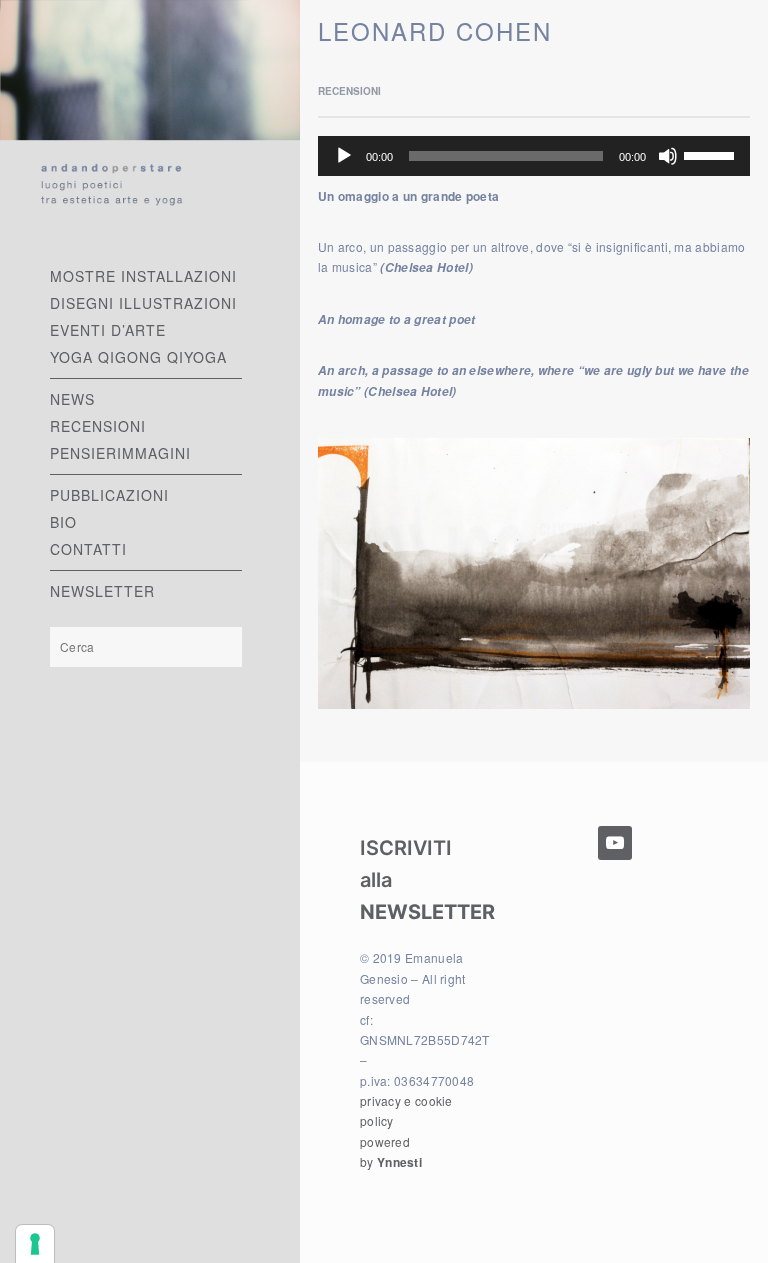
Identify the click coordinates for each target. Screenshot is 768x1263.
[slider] (712, 154)
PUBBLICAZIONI (109, 495)
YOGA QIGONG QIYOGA (138, 357)
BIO (63, 522)
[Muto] (668, 156)
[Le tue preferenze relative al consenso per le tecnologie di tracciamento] (35, 1244)
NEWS (72, 399)
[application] (534, 156)
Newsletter (102, 591)
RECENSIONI (98, 426)
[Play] (344, 156)
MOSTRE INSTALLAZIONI (143, 276)
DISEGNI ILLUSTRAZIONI (143, 303)
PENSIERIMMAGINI (120, 453)
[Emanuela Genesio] (150, 112)
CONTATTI (88, 549)
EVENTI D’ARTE (108, 330)
